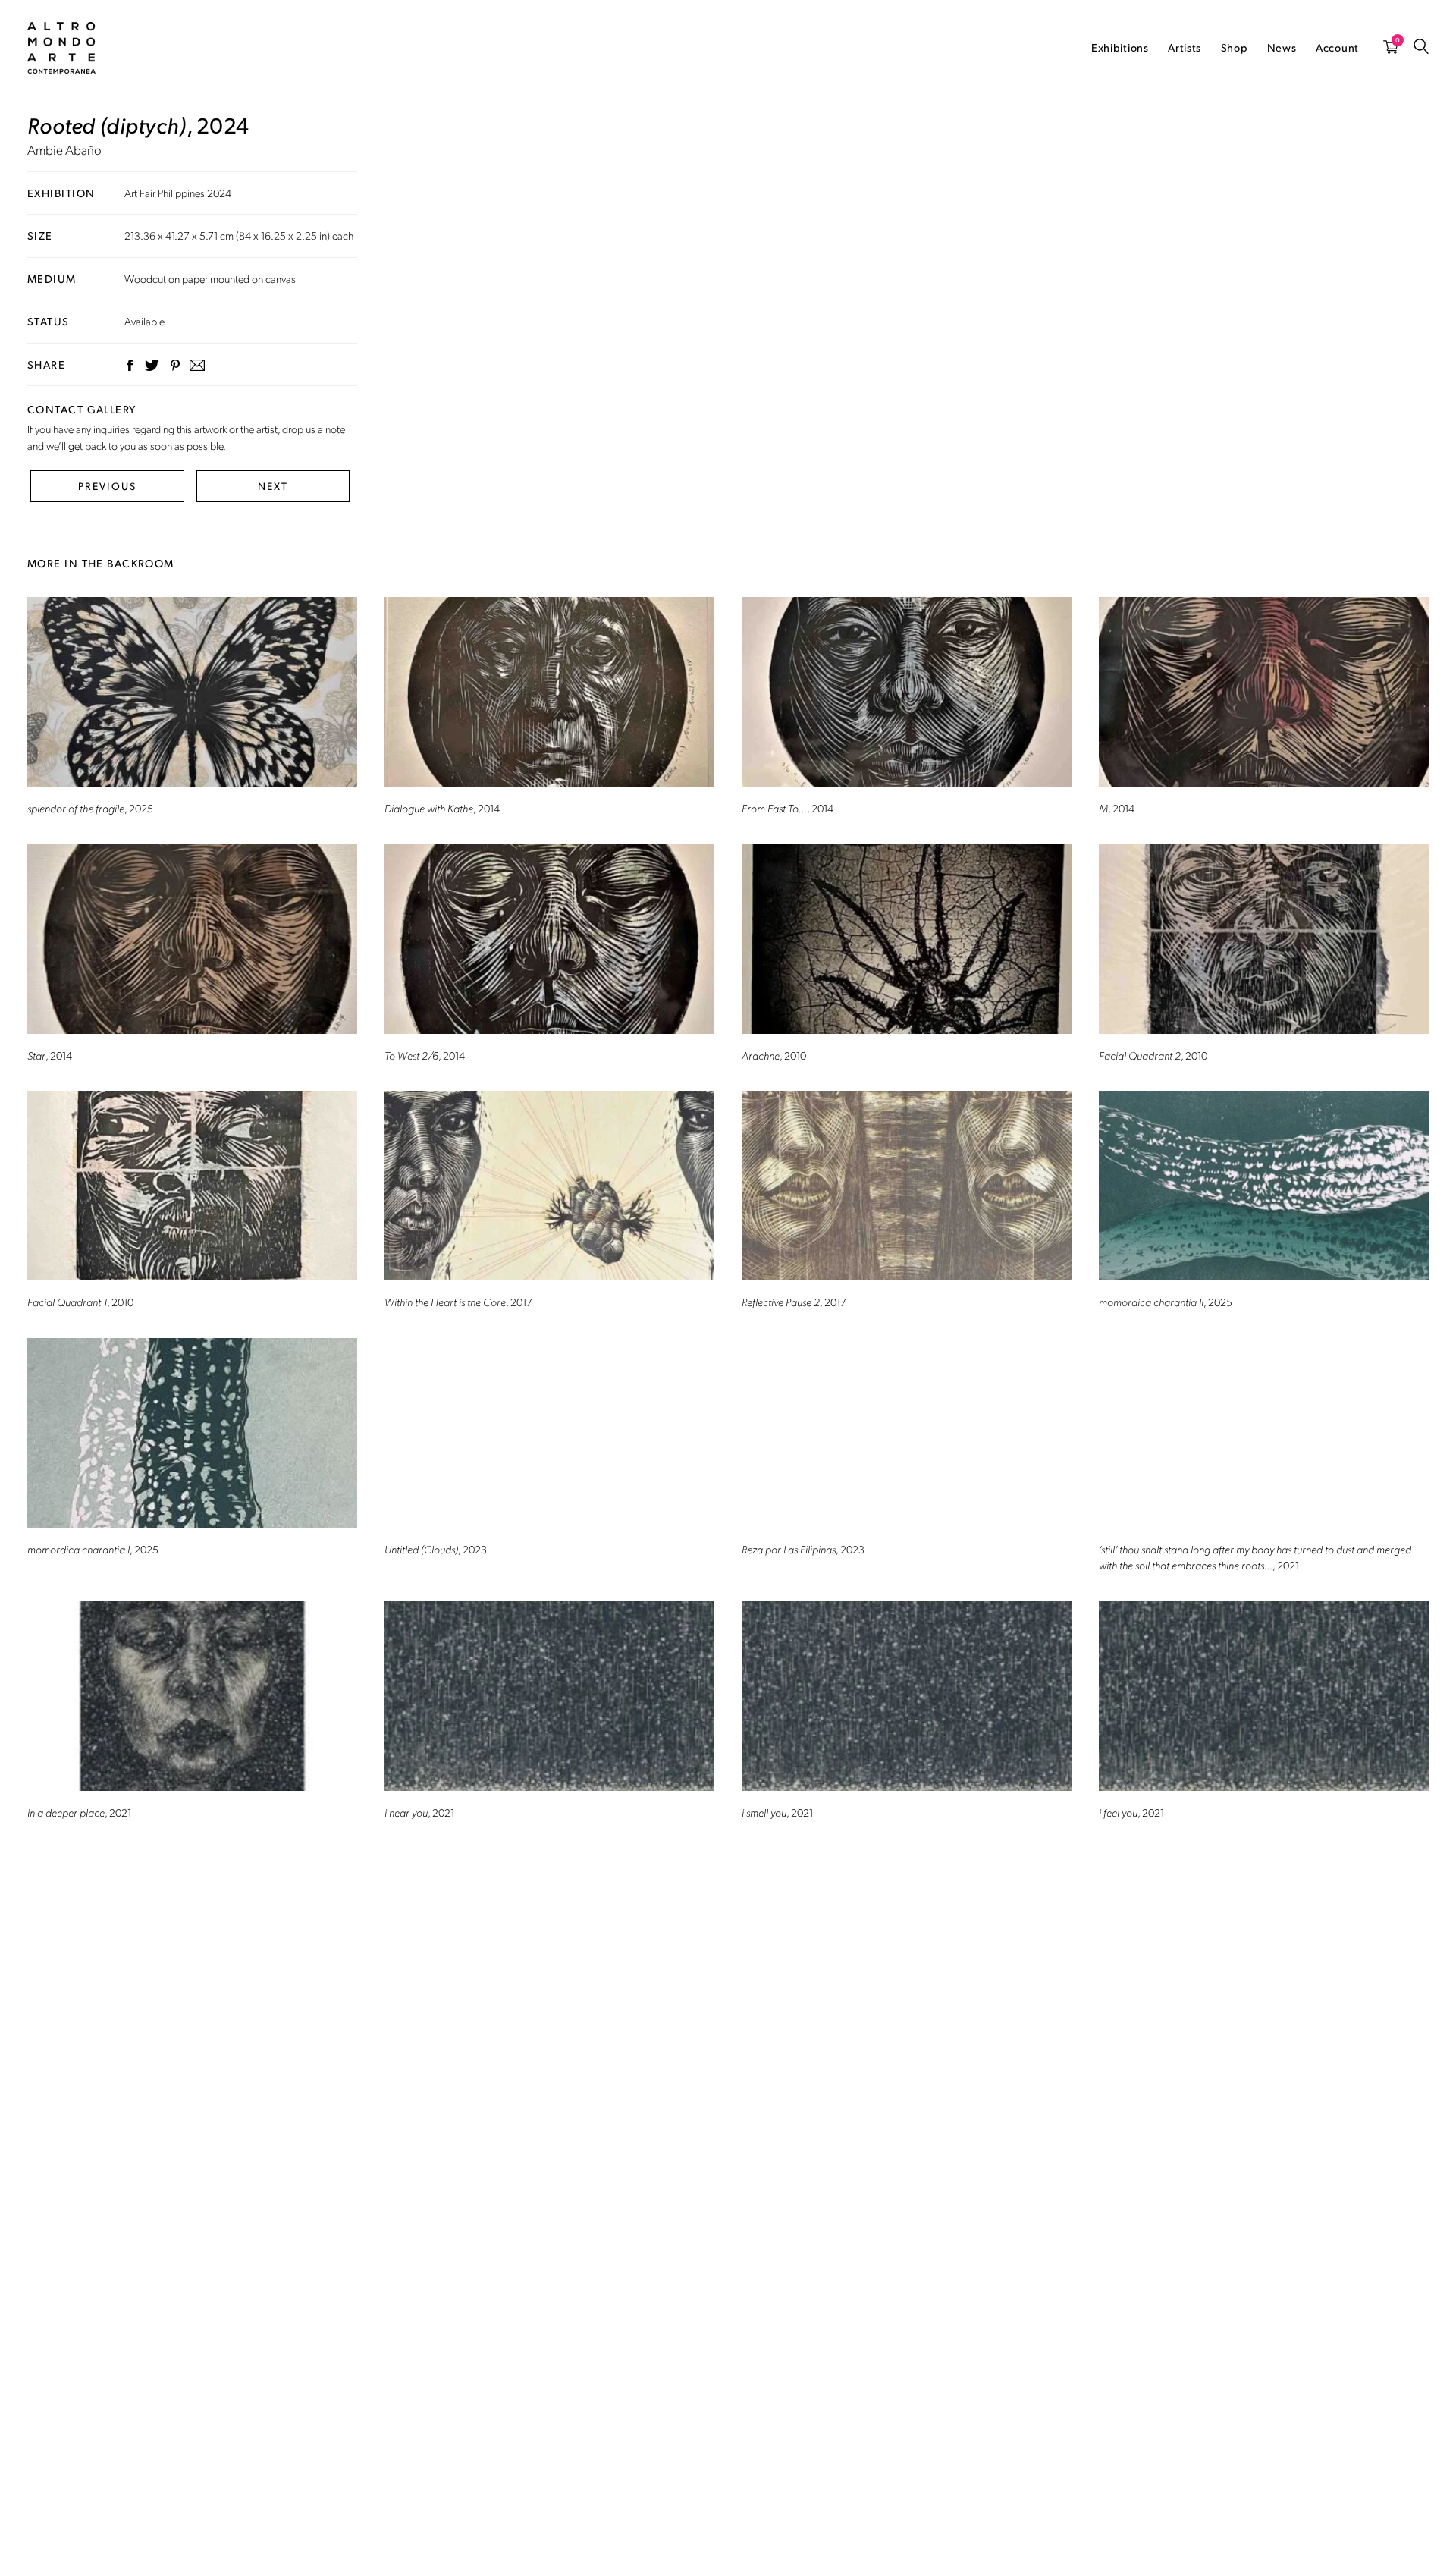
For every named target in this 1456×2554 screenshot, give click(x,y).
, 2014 (442, 808)
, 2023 (436, 1549)
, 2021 (1255, 1557)
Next (273, 486)
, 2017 (458, 1302)
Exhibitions (1120, 47)
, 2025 (90, 808)
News (1282, 47)
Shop (1235, 47)
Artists (1185, 47)
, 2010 (774, 1055)
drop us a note (314, 429)
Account (1337, 47)
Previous (107, 486)
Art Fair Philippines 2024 (178, 193)
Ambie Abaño (64, 149)
